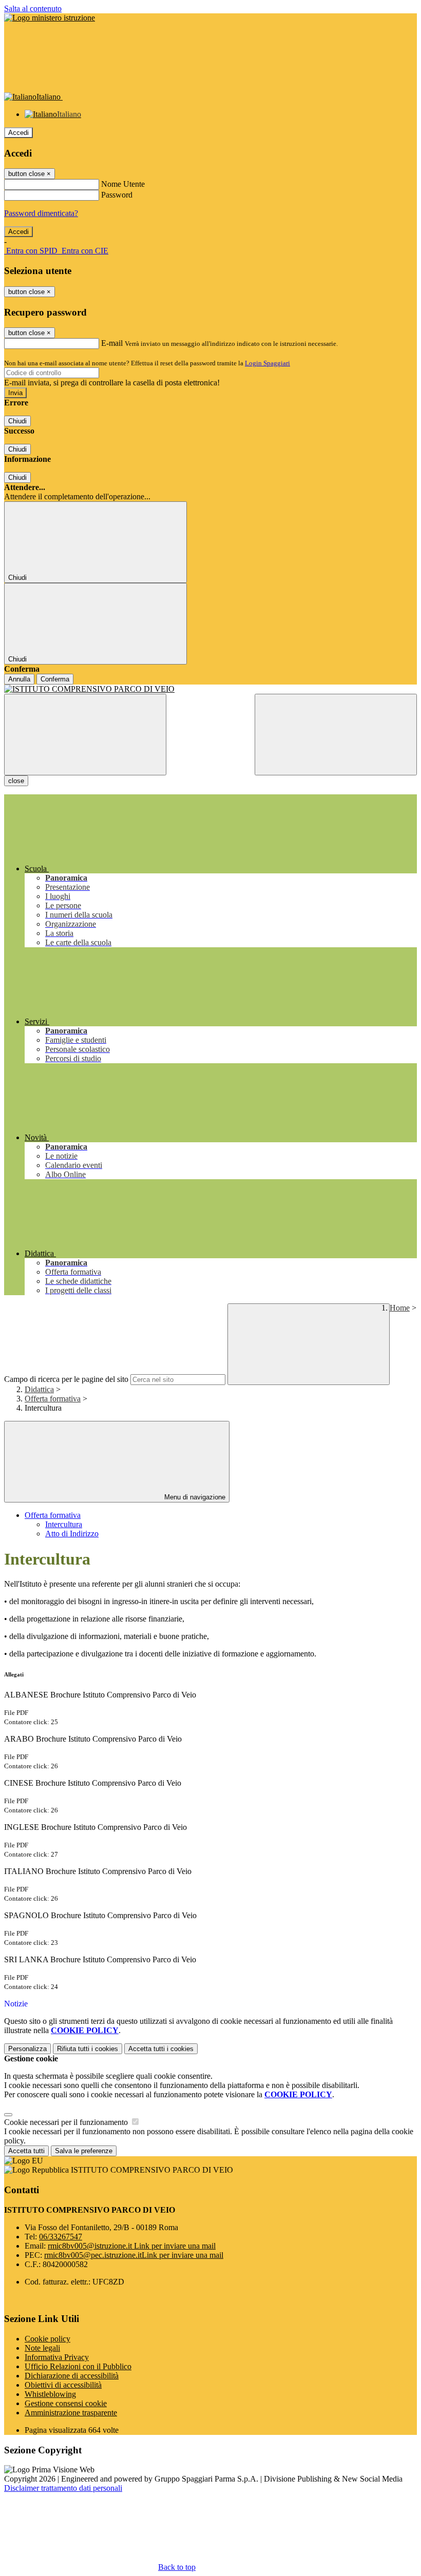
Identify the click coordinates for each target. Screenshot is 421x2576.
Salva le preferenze (84, 2151)
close (16, 781)
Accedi (18, 133)
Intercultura (64, 1524)
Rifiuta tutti (88, 2049)
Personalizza (27, 2049)
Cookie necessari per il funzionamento (67, 2122)
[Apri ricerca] (336, 735)
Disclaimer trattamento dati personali (63, 2488)
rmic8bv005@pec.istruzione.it (134, 2255)
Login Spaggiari (267, 363)
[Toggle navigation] (85, 735)
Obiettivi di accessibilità (63, 2385)
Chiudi (17, 421)
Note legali (42, 2348)
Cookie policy (47, 2339)
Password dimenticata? (41, 213)
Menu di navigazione (194, 1497)
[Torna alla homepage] (210, 689)
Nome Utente (123, 184)
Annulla (19, 679)
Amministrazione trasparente (71, 2413)
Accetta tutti (161, 2049)
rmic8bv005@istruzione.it (132, 2246)
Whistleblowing (50, 2394)
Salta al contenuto (33, 8)
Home (400, 1308)
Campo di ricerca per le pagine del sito (66, 1379)
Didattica (39, 1389)
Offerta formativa (53, 1399)
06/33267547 (61, 2237)
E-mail (112, 343)
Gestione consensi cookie (66, 2403)
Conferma (55, 679)
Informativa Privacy (57, 2357)
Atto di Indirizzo (72, 1534)
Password (117, 195)
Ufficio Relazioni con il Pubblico (78, 2366)
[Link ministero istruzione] (50, 18)
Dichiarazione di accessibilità (72, 2376)
